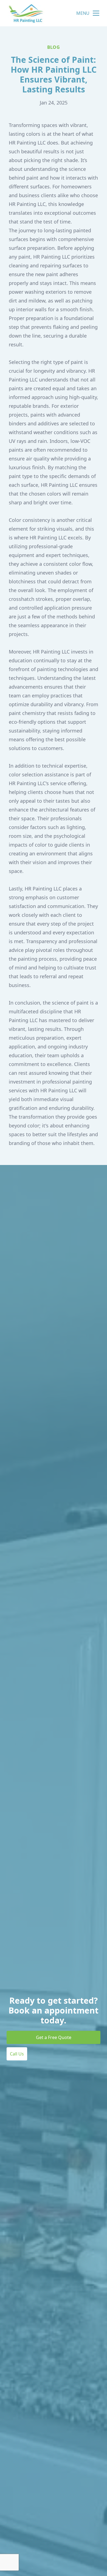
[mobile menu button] (96, 13)
